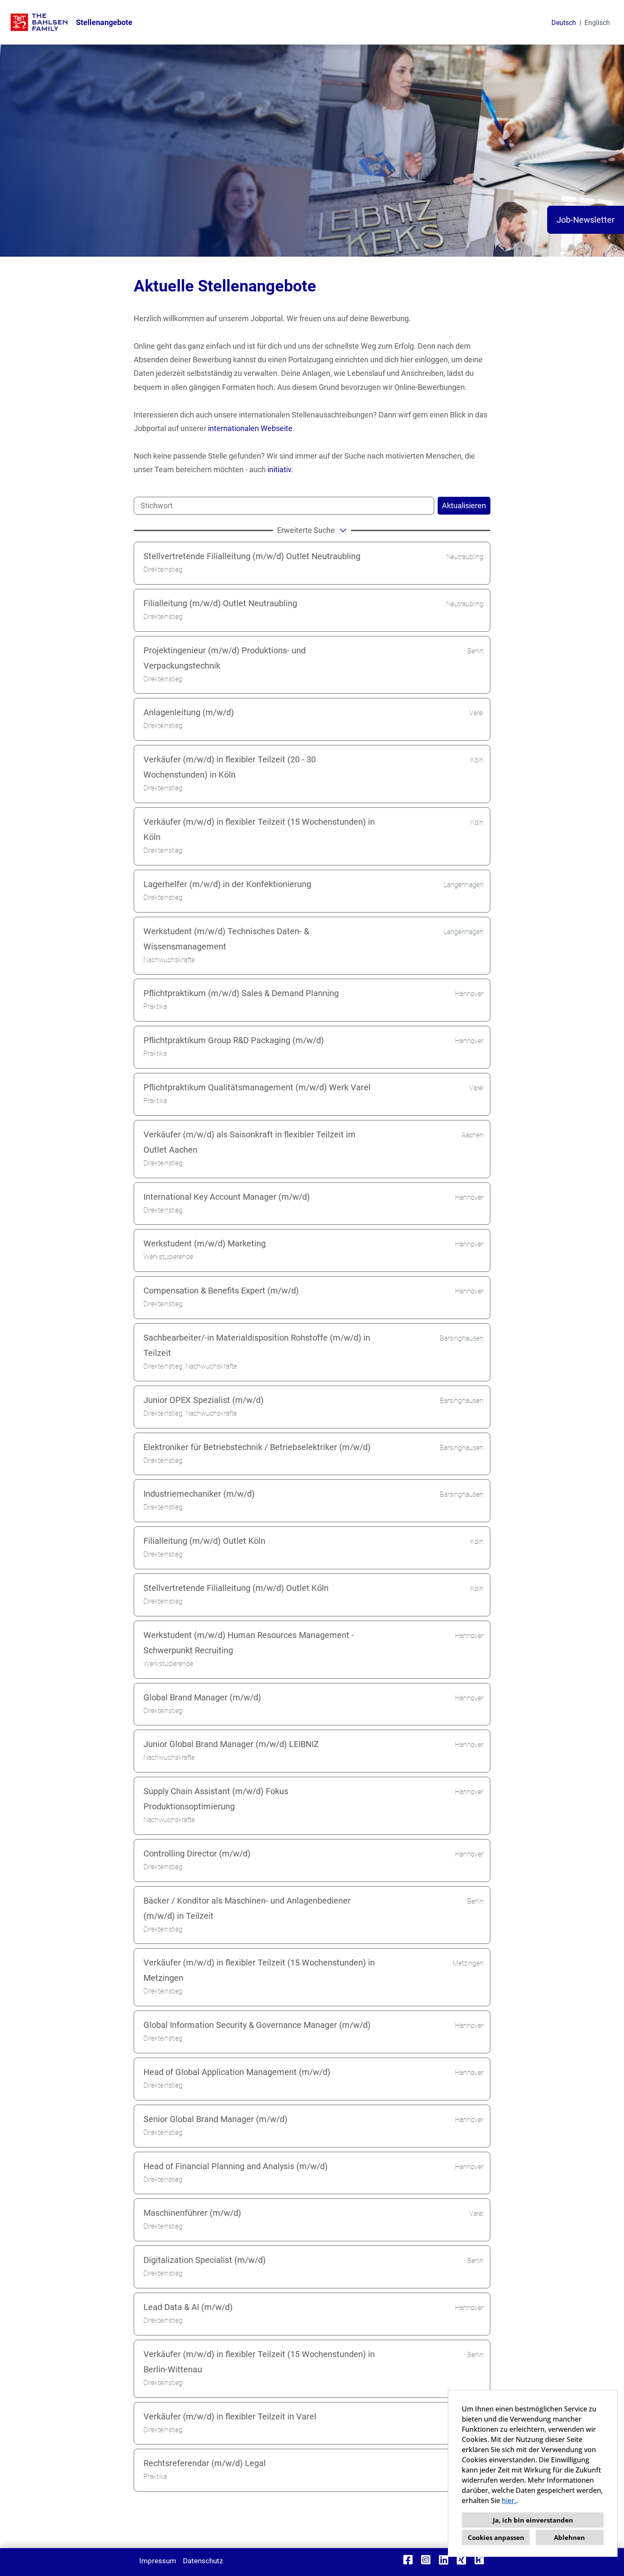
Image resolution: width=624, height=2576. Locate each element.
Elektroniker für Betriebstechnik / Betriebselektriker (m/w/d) (257, 1447)
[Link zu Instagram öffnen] (426, 2560)
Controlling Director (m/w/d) (197, 1854)
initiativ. (280, 469)
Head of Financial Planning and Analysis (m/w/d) (236, 2166)
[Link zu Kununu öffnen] (479, 2560)
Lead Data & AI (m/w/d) (188, 2307)
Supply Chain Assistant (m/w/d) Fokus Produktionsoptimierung (216, 1799)
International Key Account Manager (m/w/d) (227, 1197)
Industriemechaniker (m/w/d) (199, 1494)
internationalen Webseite (250, 428)
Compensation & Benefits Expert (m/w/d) (221, 1291)
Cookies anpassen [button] (496, 2537)
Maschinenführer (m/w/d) (192, 2213)
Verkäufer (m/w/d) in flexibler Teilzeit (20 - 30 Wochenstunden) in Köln (230, 767)
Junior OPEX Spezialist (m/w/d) (204, 1400)
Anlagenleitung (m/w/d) (189, 712)
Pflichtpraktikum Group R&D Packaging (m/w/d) (234, 1040)
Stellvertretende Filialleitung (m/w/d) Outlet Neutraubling (252, 556)
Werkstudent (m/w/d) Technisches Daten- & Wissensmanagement (226, 939)
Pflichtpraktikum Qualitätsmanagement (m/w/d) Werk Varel (257, 1087)
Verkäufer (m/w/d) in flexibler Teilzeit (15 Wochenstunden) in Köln (259, 829)
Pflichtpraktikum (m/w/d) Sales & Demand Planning (241, 993)
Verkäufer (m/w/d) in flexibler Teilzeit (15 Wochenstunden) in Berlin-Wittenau (259, 2362)
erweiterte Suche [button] (306, 530)
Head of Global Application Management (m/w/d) (237, 2072)
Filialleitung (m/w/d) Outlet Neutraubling (220, 603)
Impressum (158, 2561)
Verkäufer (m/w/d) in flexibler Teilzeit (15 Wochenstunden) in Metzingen (259, 1970)
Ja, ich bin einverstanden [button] (533, 2520)
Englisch (597, 23)
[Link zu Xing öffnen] (461, 2560)
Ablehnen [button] (569, 2537)
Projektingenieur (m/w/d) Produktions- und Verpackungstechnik (225, 658)
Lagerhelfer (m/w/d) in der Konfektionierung (227, 884)
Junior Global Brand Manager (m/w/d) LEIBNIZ (231, 1744)
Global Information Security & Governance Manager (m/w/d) (257, 2025)
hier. (509, 2500)
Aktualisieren (464, 505)
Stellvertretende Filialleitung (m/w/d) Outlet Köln (236, 1588)
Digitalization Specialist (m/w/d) (205, 2260)
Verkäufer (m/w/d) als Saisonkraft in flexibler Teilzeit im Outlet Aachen (250, 1142)
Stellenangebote (104, 22)
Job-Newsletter (586, 220)
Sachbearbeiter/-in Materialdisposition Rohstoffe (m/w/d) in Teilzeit (257, 1345)
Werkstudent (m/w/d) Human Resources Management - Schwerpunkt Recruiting (249, 1643)
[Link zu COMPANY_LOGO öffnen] (39, 22)
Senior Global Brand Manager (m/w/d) (215, 2119)
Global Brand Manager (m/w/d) (202, 1697)
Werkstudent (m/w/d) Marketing (205, 1243)
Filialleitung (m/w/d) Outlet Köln (204, 1541)
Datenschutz (203, 2561)
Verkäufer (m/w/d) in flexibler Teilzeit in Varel (230, 2416)
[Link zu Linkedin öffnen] (444, 2560)
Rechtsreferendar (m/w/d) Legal (205, 2463)
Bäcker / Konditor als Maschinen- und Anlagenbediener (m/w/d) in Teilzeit (247, 1908)
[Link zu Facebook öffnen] (408, 2560)
